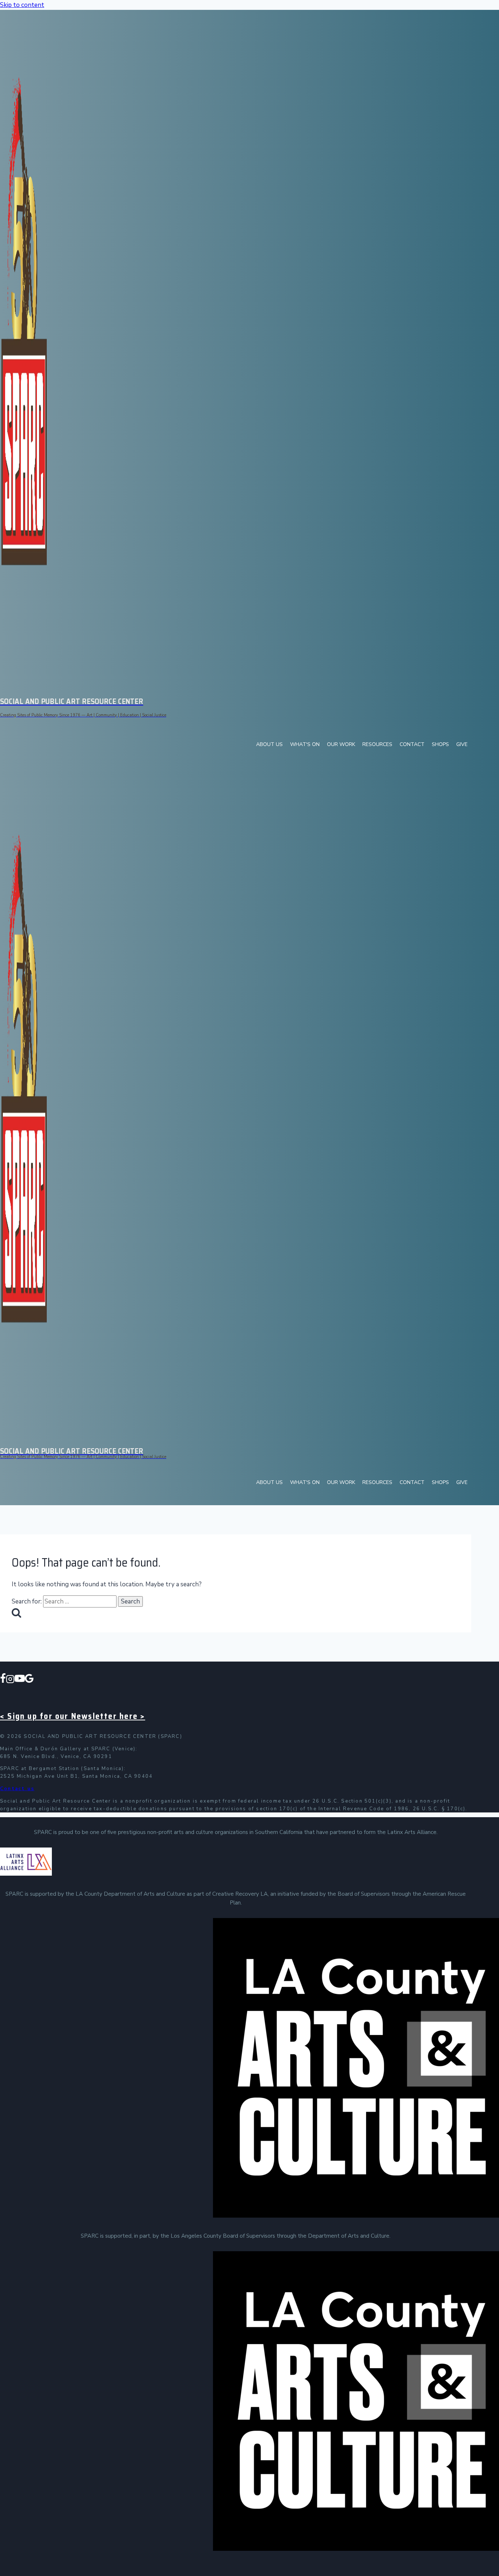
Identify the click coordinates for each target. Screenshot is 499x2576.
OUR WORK (341, 744)
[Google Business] (29, 1680)
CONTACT (412, 744)
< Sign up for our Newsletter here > (73, 1716)
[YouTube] (20, 1680)
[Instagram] (10, 1680)
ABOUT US (269, 744)
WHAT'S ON (305, 744)
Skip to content (22, 5)
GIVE (462, 744)
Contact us (17, 1789)
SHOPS (440, 744)
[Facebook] (3, 1680)
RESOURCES (377, 744)
